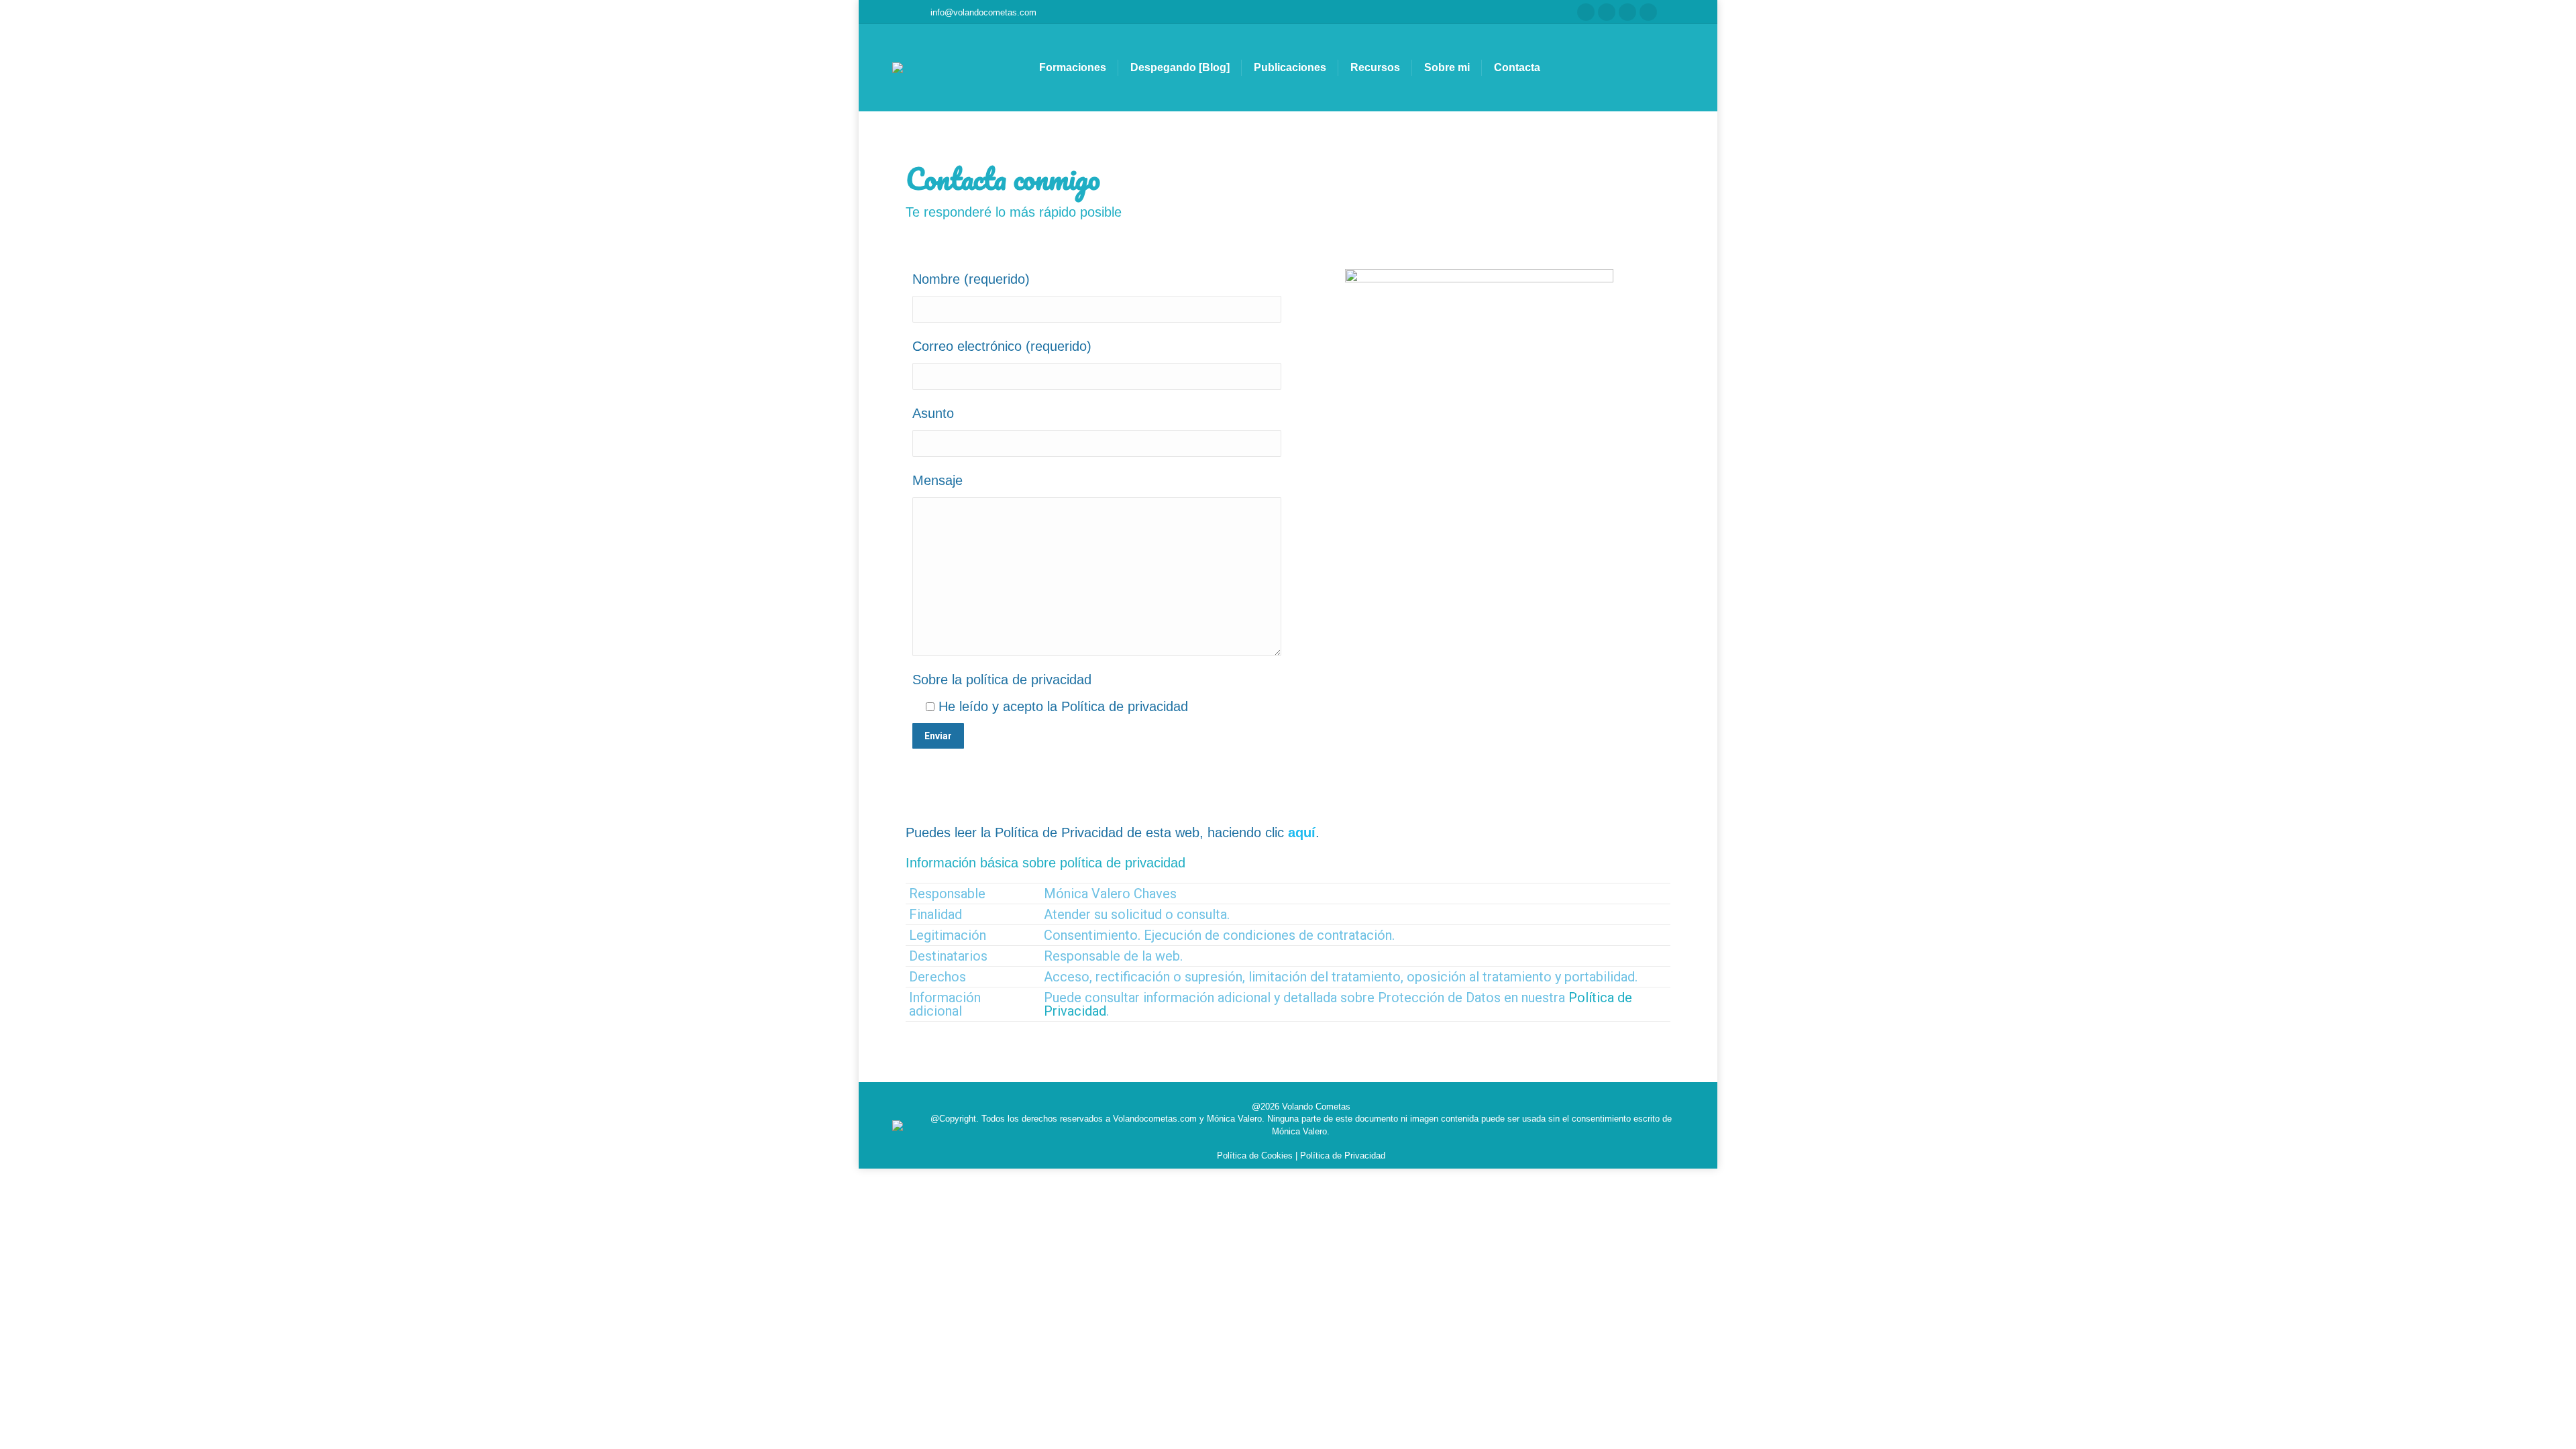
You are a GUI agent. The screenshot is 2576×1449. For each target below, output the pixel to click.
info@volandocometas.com (983, 12)
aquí (1302, 833)
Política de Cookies (1255, 1156)
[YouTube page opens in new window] (1627, 12)
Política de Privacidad (1343, 1156)
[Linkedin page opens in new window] (1648, 12)
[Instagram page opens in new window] (1607, 12)
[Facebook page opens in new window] (1586, 12)
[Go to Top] (2556, 1429)
